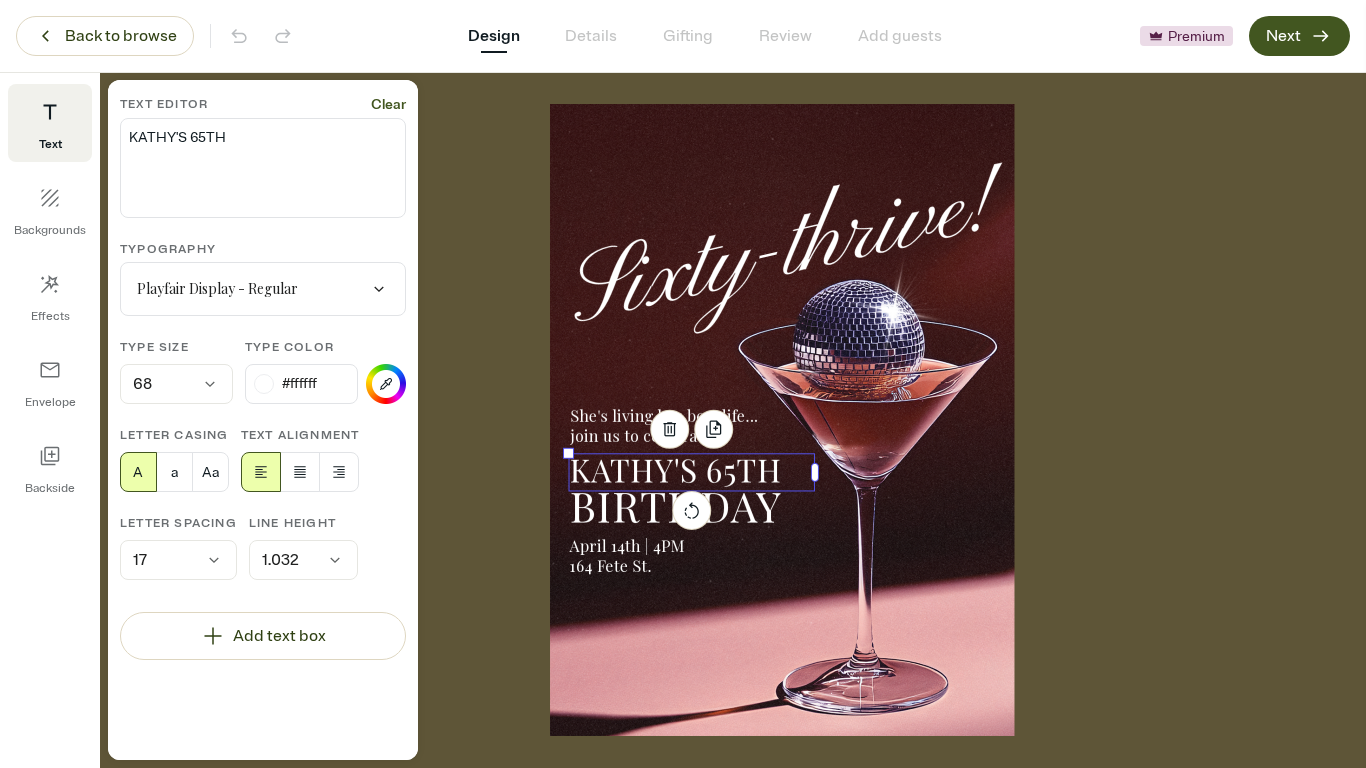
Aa (210, 472)
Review (785, 36)
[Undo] (239, 36)
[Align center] (300, 472)
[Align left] (261, 472)
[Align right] (339, 472)
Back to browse (121, 36)
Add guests (900, 36)
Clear (388, 104)
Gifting (688, 36)
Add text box (279, 636)
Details (591, 36)
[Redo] (283, 36)
